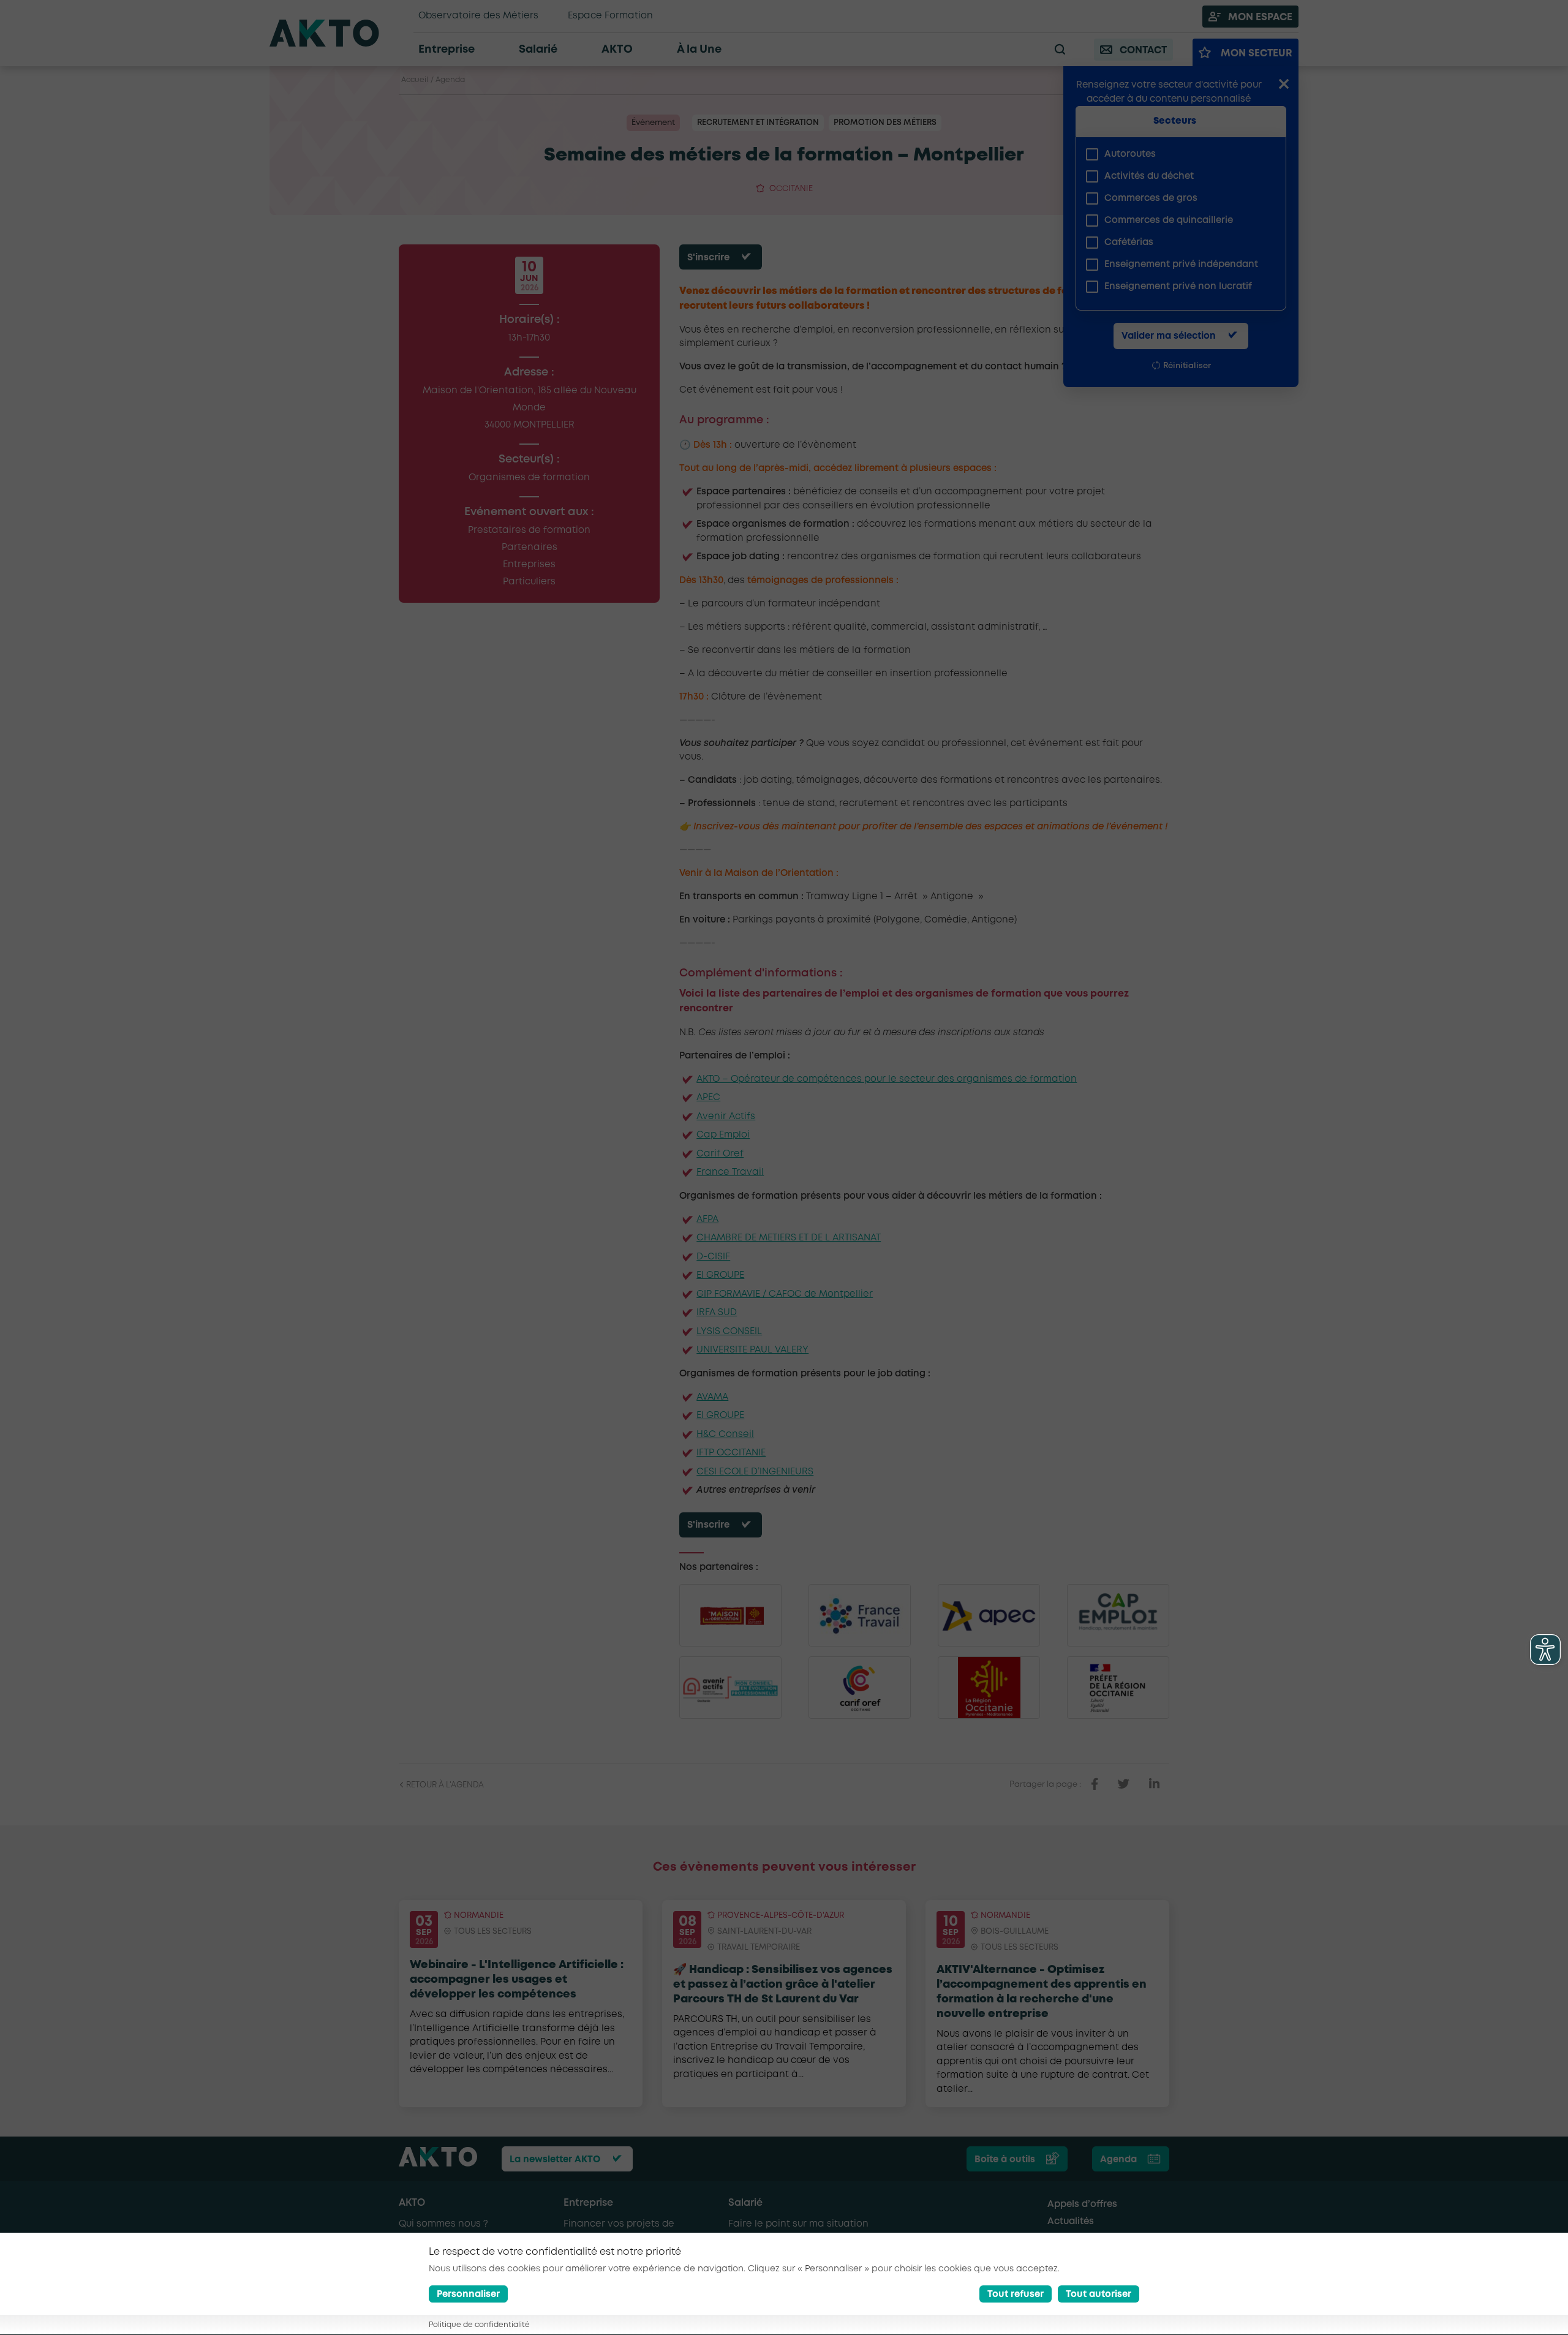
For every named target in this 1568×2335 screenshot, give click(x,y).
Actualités (1071, 2222)
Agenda (450, 80)
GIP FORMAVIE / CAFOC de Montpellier (785, 1294)
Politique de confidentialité (479, 2326)
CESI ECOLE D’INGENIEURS (755, 1472)
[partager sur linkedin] (1154, 1784)
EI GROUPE (720, 1275)
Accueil (415, 80)
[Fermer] (1284, 85)
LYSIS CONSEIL (729, 1332)
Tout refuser (1016, 2295)
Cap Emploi (723, 1135)
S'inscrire (708, 258)
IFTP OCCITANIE (731, 1453)
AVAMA (712, 1397)
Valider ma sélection (1169, 336)
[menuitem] (1176, 154)
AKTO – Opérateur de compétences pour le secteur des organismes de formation (887, 1079)
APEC (708, 1098)
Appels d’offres (1082, 2205)
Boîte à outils (1005, 2160)
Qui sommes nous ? (443, 2224)
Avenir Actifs (726, 1117)
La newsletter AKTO (555, 2160)
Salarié (745, 2203)
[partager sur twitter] (1124, 1784)
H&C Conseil (725, 1435)
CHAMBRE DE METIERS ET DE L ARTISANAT (789, 1238)
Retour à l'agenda (444, 1785)
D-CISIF (713, 1257)
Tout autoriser (1099, 2295)
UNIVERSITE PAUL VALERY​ (752, 1350)
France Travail (730, 1172)
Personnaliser (468, 2295)
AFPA (707, 1220)
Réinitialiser (1187, 366)
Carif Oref (720, 1154)
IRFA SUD (717, 1313)
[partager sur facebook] (1095, 1784)
